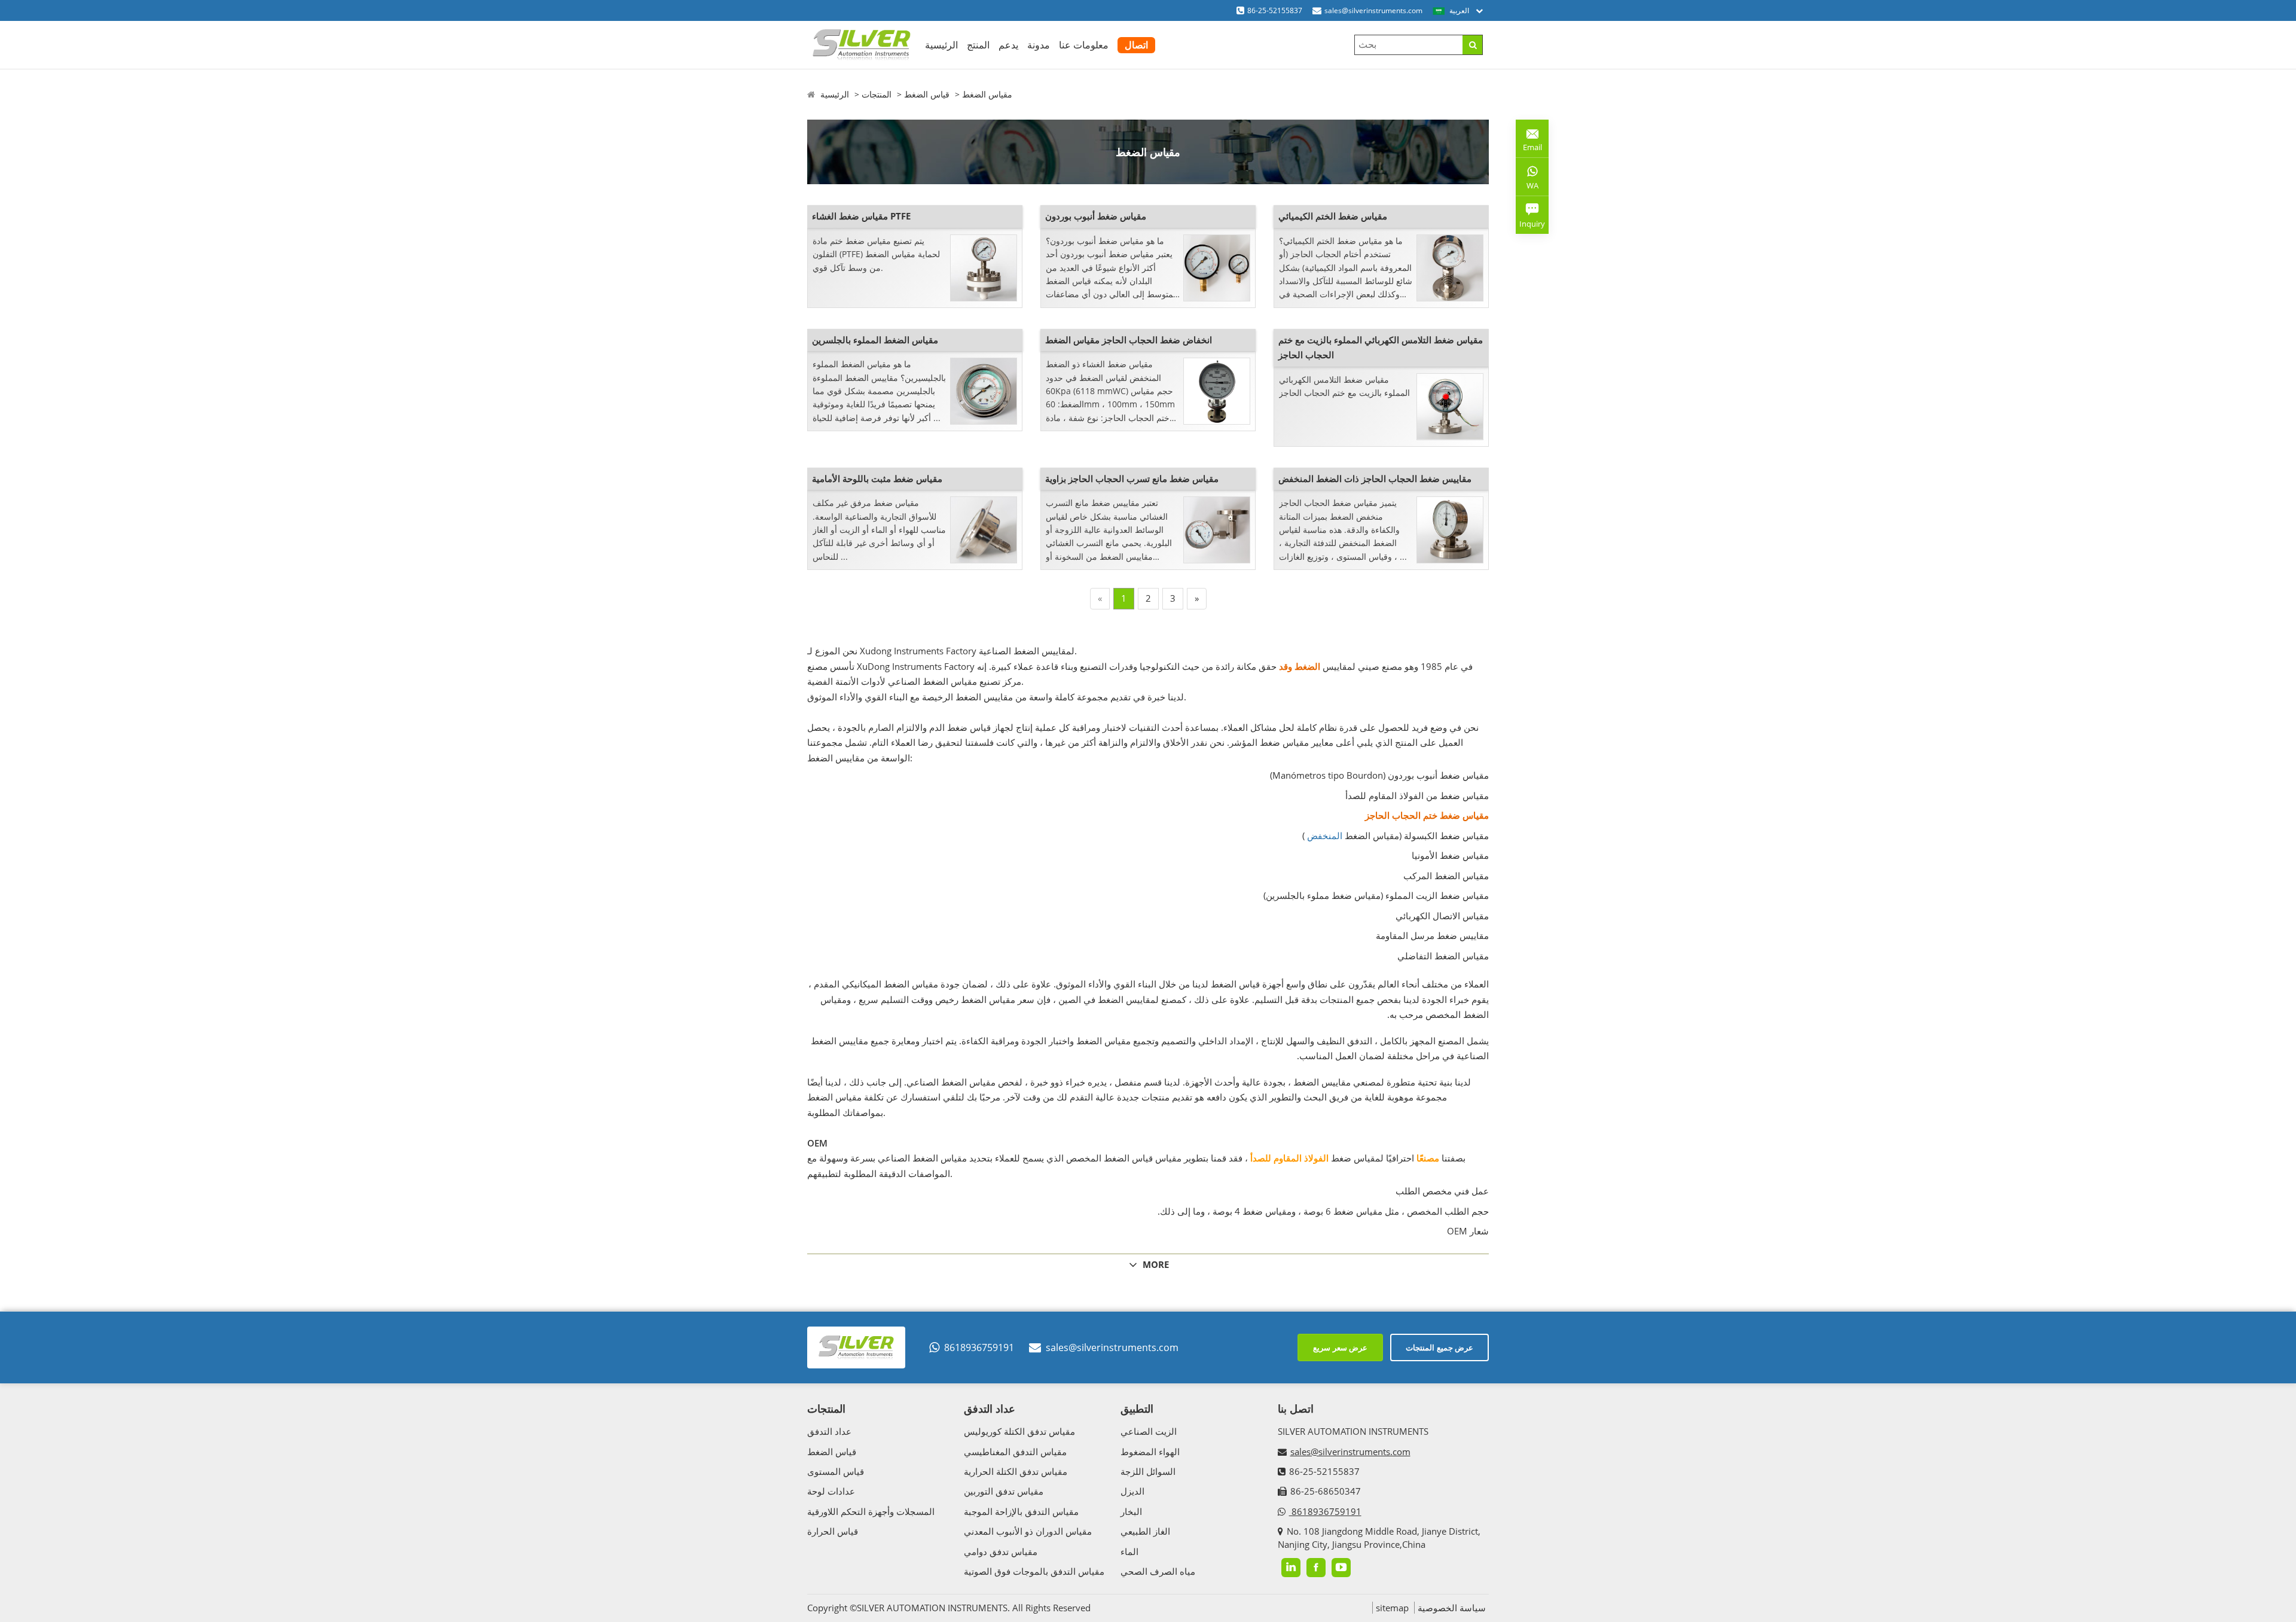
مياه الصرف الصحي (1158, 1571)
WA (1527, 188)
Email (1529, 143)
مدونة (1039, 45)
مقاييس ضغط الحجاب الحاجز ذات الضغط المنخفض (1375, 478)
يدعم (1008, 45)
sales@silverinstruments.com (1373, 10)
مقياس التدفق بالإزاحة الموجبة (1021, 1511)
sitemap (1392, 1608)
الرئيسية (941, 45)
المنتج (978, 45)
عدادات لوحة (831, 1491)
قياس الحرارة (833, 1531)
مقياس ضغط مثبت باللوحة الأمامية (877, 478)
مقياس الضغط (987, 94)
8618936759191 (979, 1347)
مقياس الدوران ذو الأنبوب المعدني (1028, 1531)
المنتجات (877, 94)
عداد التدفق (829, 1431)
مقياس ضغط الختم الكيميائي (1333, 216)
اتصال (1136, 45)
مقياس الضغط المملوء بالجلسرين (875, 340)
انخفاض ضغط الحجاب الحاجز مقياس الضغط (1129, 340)
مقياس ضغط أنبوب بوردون (1096, 216)
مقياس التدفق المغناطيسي (1015, 1452)
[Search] (1472, 45)
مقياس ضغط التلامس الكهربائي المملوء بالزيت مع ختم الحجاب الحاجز (1381, 347)
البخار (1131, 1511)
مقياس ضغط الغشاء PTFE (861, 216)
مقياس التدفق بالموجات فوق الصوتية (1034, 1571)
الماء (1129, 1551)
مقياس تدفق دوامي (1001, 1551)
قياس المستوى (836, 1471)
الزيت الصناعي (1149, 1431)
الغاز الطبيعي (1145, 1531)
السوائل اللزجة (1148, 1471)
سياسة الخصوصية (1452, 1608)
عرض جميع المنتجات (1439, 1347)
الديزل (1132, 1491)
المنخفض (1325, 836)
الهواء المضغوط (1150, 1452)
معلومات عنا (1084, 45)
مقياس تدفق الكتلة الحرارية (1016, 1471)
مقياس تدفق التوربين (1004, 1491)
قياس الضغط (927, 94)
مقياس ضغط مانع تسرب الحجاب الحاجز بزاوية (1132, 478)
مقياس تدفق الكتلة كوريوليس (1019, 1431)
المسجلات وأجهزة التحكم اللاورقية (871, 1511)
